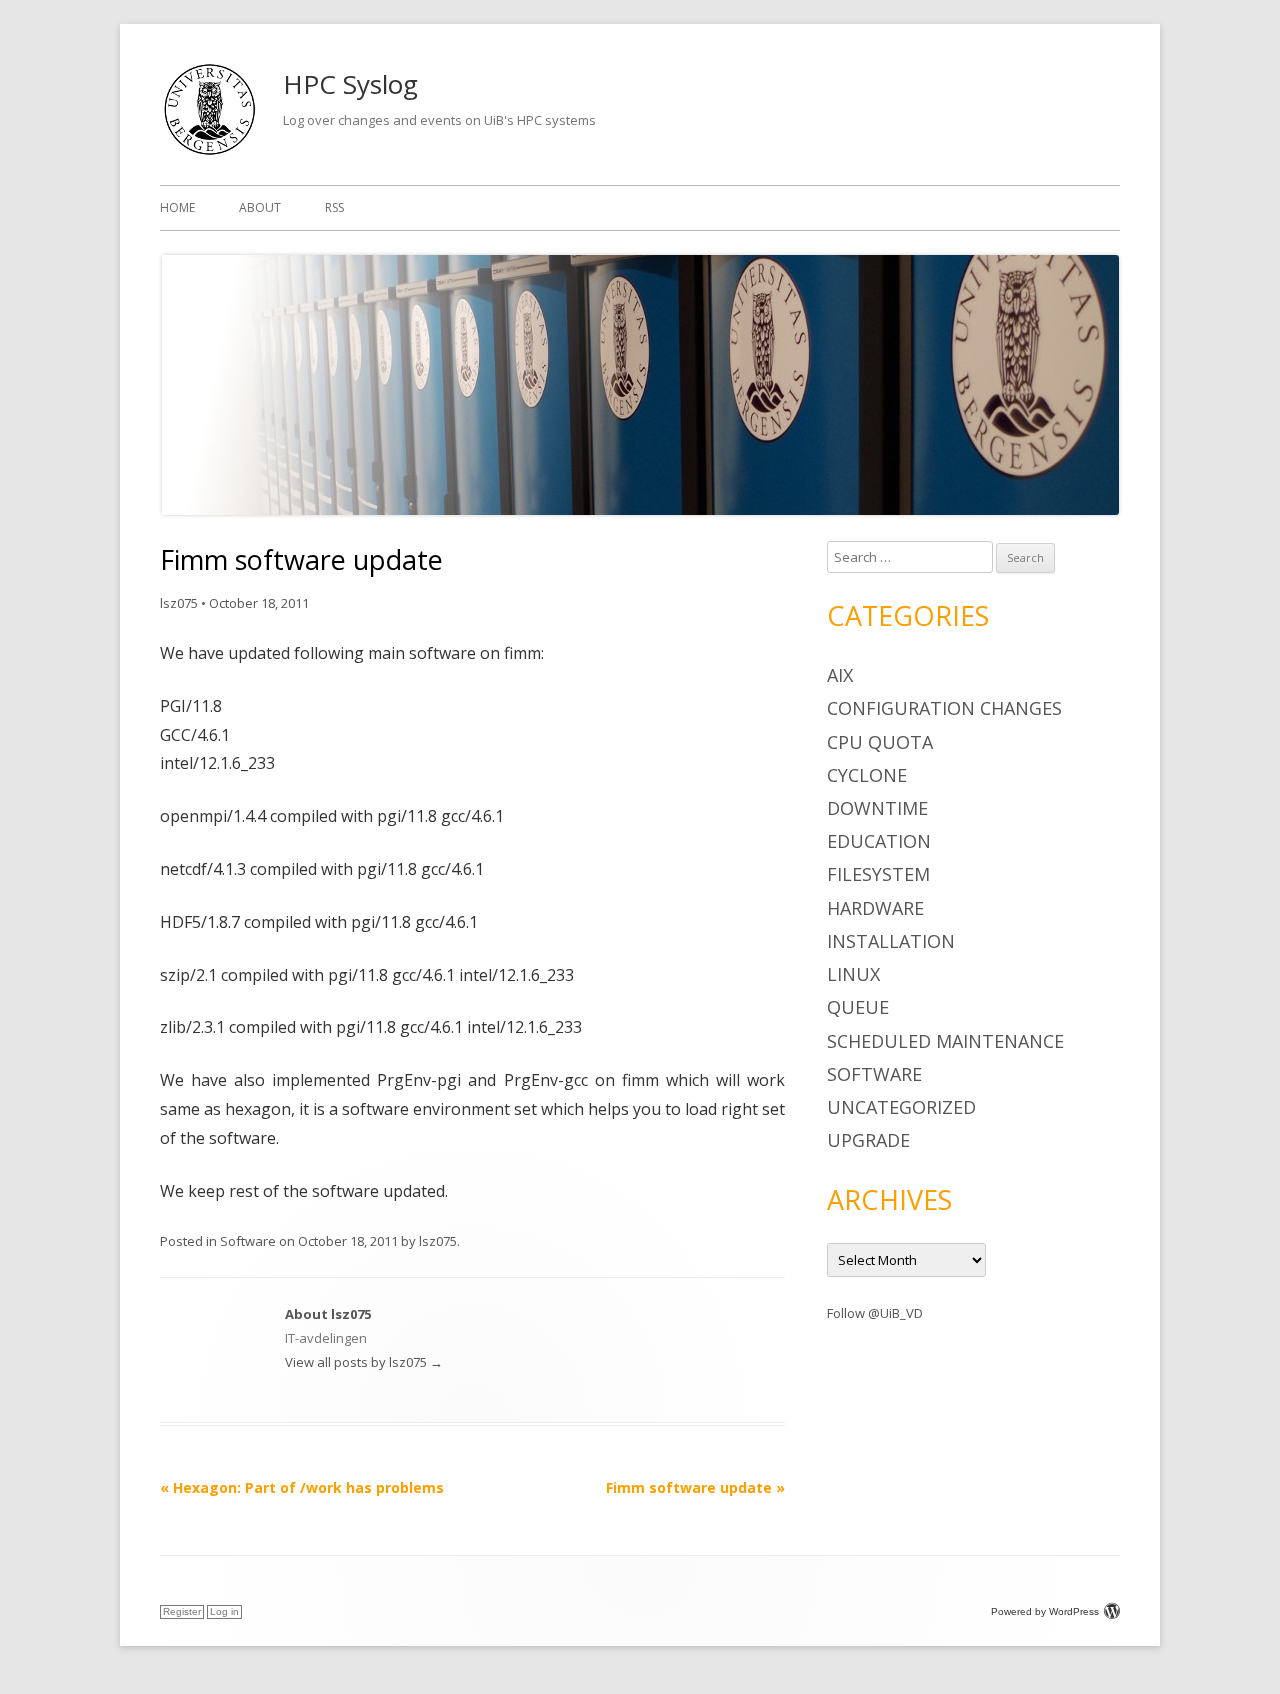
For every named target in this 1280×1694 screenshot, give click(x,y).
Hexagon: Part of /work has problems (302, 1487)
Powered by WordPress (1045, 1611)
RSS (334, 207)
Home (177, 207)
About (260, 207)
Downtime (877, 808)
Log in (224, 1611)
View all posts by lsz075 (364, 1362)
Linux (853, 974)
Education (879, 841)
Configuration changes (944, 708)
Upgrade (868, 1140)
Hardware (875, 908)
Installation (891, 941)
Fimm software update (695, 1487)
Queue (858, 1007)
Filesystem (878, 874)
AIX (840, 675)
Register (182, 1611)
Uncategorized (901, 1107)
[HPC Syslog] (209, 153)
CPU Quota (880, 742)
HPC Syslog (350, 84)
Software (248, 1241)
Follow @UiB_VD (875, 1313)
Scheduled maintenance (945, 1041)
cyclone (867, 775)
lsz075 (179, 603)
